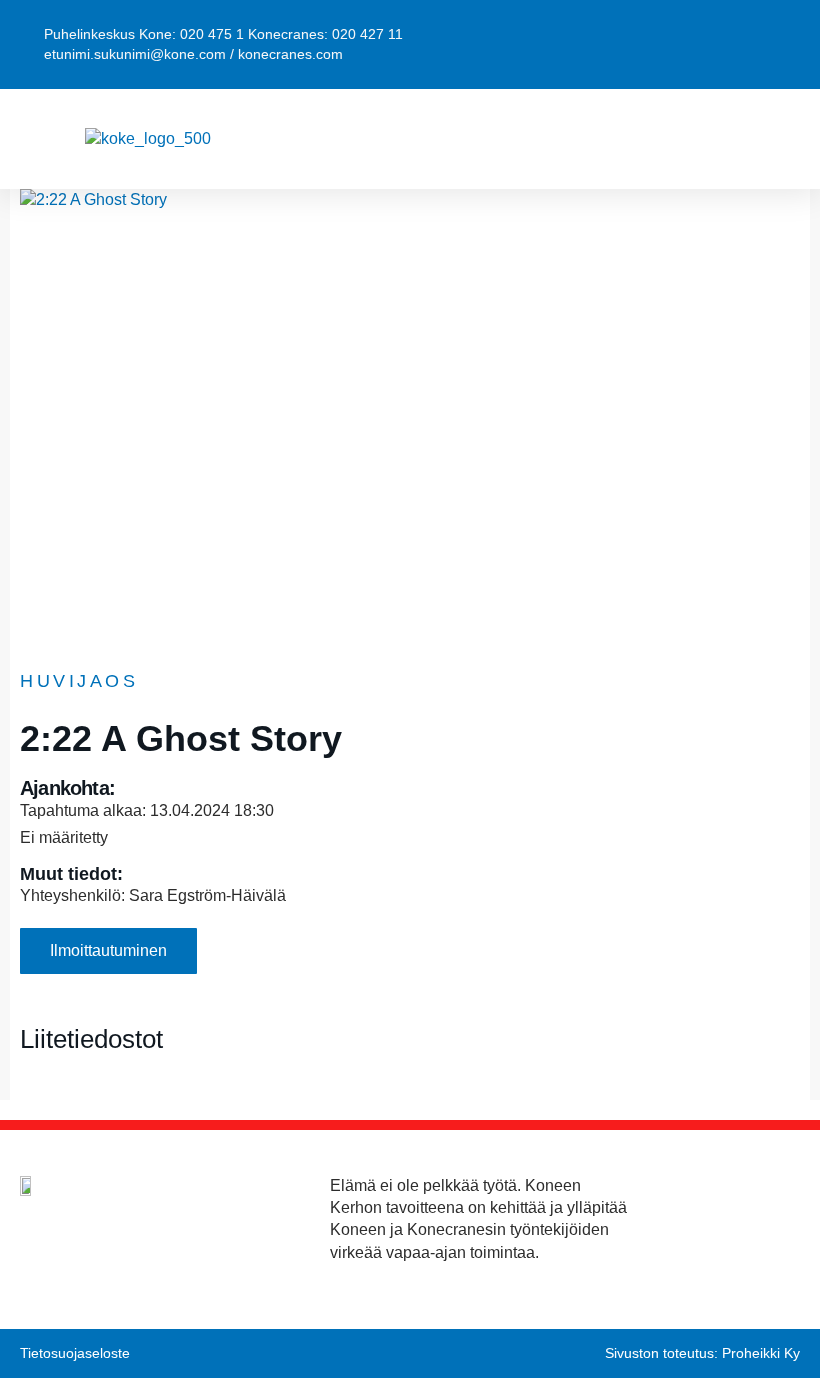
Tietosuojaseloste (75, 1353)
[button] (779, 139)
